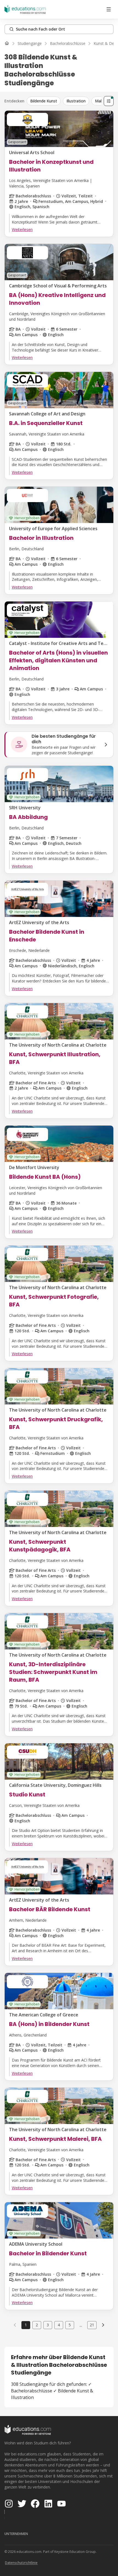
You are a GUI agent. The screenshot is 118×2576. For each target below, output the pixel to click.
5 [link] (70, 2325)
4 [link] (59, 2325)
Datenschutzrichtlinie (21, 2563)
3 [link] (48, 2325)
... (81, 2325)
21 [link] (92, 2325)
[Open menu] (109, 9)
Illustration (76, 101)
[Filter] (109, 101)
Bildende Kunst (44, 101)
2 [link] (37, 2325)
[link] (103, 2325)
